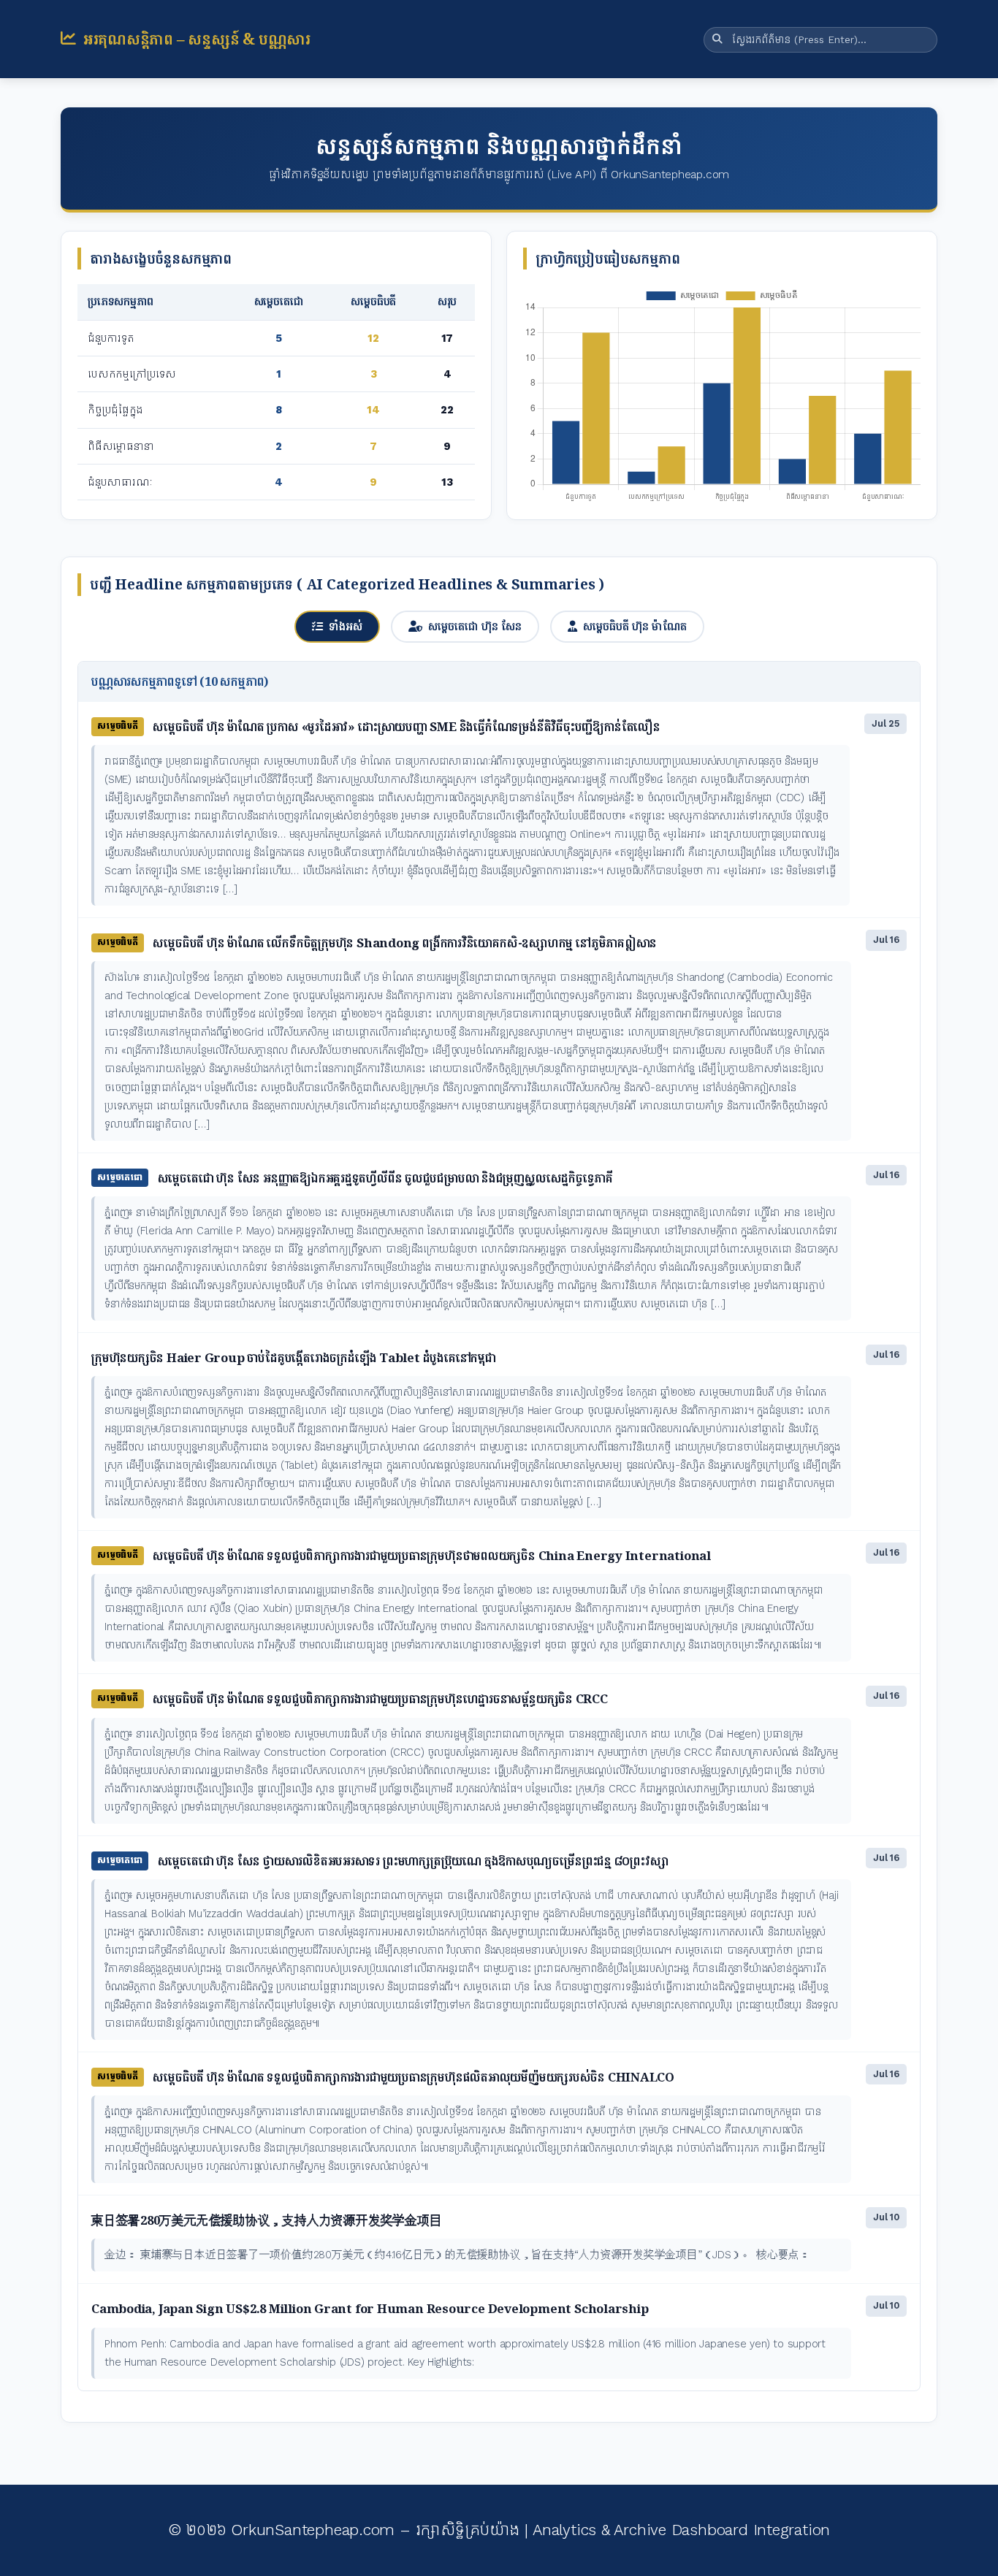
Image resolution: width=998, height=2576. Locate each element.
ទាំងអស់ (346, 626)
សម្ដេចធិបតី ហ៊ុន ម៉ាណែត (635, 626)
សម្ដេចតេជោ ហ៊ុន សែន (475, 626)
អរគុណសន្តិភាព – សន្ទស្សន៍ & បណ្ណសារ (197, 39)
